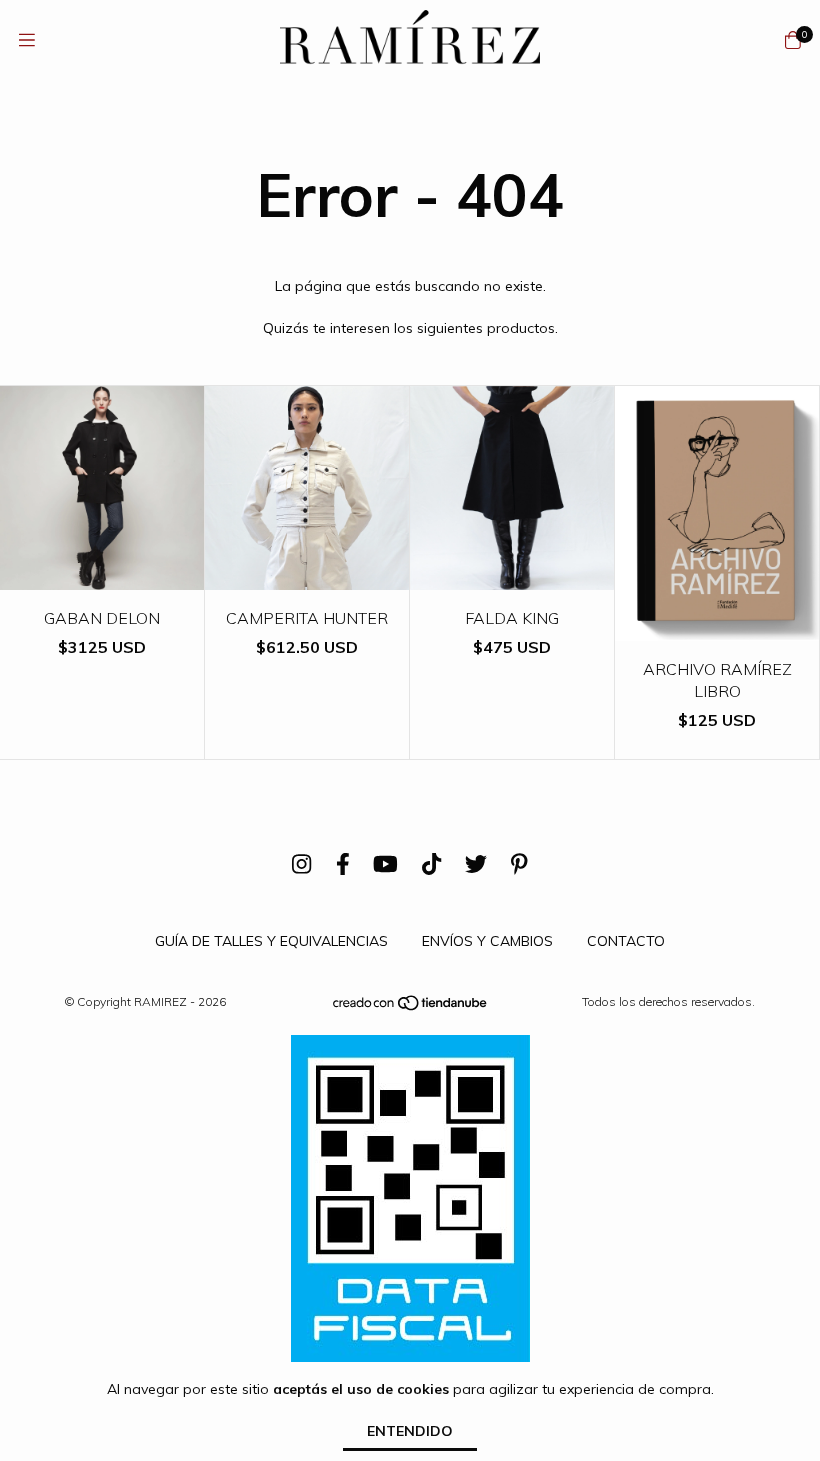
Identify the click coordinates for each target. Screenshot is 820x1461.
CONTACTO (626, 941)
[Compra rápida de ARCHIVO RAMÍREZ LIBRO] (717, 626)
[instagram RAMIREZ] (301, 864)
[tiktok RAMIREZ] (431, 864)
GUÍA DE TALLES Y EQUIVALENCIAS (271, 941)
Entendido (410, 1431)
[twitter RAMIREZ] (476, 864)
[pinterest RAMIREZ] (519, 864)
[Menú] (27, 40)
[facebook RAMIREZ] (343, 864)
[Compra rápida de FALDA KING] (512, 575)
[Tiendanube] (411, 1007)
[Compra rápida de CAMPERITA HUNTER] (307, 575)
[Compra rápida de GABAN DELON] (102, 575)
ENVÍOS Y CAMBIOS (487, 941)
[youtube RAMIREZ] (385, 864)
